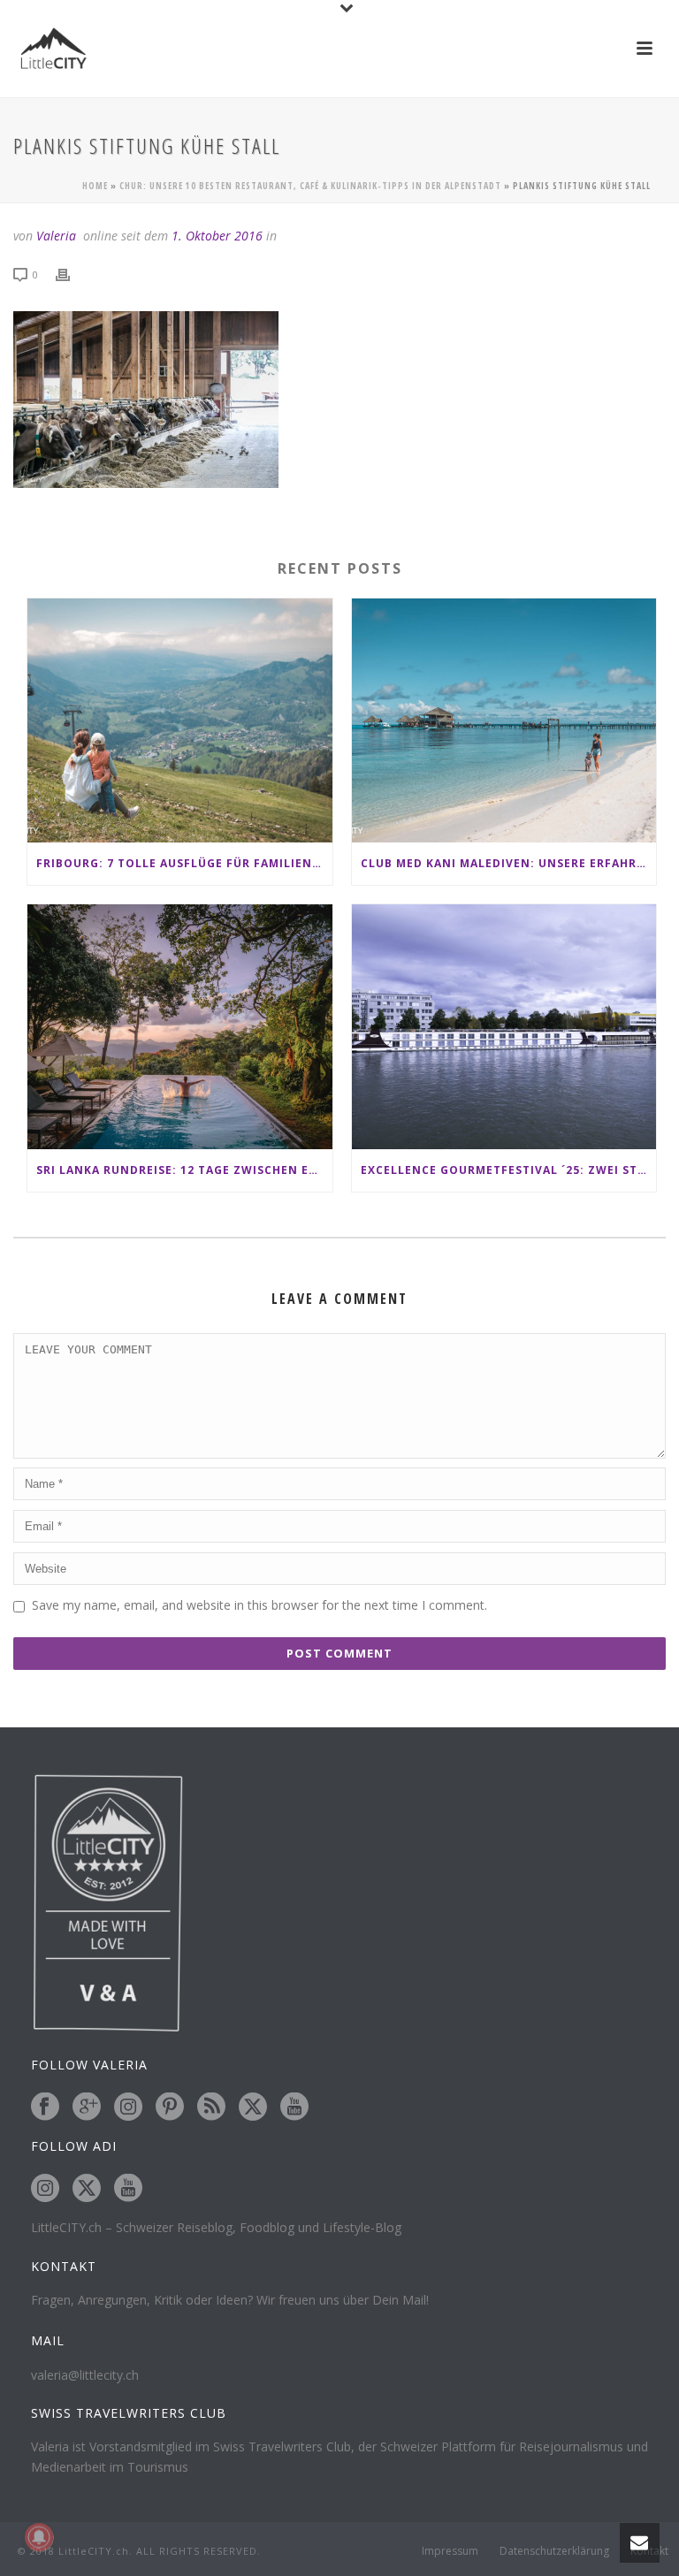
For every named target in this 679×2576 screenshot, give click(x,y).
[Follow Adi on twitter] (87, 2189)
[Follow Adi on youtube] (128, 2189)
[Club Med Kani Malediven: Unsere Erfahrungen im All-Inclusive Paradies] (504, 721)
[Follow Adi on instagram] (45, 2189)
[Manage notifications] (39, 2537)
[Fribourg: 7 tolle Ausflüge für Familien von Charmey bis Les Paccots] (180, 721)
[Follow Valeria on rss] (211, 2107)
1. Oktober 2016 (217, 236)
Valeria (56, 236)
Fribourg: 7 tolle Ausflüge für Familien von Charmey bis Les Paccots (184, 863)
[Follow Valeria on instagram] (128, 2107)
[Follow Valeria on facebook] (45, 2107)
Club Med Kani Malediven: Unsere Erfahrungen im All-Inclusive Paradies (509, 863)
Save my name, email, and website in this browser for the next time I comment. (259, 1605)
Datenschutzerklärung (554, 2551)
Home (95, 186)
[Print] (72, 274)
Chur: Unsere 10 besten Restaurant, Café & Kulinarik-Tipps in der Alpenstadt (310, 186)
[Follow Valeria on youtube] (294, 2107)
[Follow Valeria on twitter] (253, 2107)
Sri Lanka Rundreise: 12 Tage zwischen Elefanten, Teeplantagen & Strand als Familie (184, 1170)
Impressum (450, 2551)
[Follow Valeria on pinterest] (170, 2107)
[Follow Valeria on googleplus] (87, 2107)
